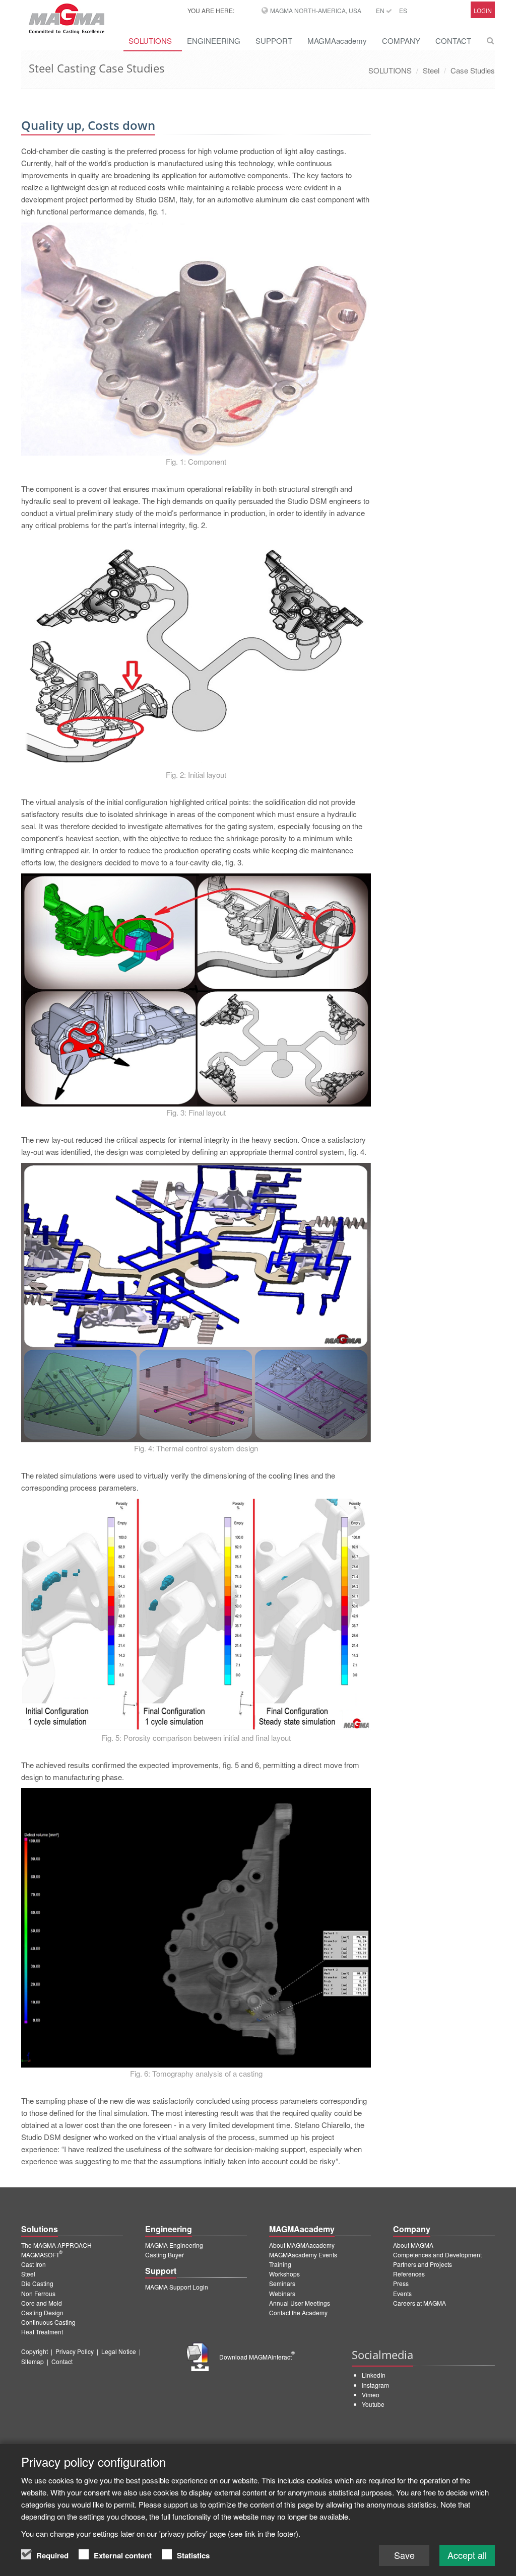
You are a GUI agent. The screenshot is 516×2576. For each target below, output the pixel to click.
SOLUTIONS (150, 41)
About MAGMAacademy (302, 2245)
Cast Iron (34, 2264)
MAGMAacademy (337, 41)
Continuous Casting (48, 2322)
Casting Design (42, 2312)
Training (280, 2264)
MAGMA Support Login (177, 2287)
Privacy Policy (75, 2351)
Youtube (373, 2404)
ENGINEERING (214, 41)
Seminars (282, 2283)
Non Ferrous (38, 2293)
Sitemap (33, 2361)
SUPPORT (274, 41)
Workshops (284, 2274)
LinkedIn (374, 2375)
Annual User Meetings (300, 2303)
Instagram (375, 2385)
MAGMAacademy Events (303, 2255)
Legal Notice (119, 2351)
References (409, 2274)
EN (381, 10)
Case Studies (473, 70)
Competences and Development (437, 2255)
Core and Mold (42, 2303)
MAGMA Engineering (174, 2245)
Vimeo (371, 2395)
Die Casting (37, 2283)
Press (401, 2283)
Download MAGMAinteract (257, 2357)
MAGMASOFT (42, 2255)
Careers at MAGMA (420, 2303)
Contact (62, 2361)
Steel (431, 70)
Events (402, 2293)
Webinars (282, 2293)
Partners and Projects (423, 2264)
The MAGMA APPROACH (56, 2245)
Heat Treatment (42, 2332)
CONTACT (453, 41)
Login (483, 11)
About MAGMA (413, 2245)
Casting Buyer (165, 2255)
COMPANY (401, 41)
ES (403, 10)
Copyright (35, 2351)
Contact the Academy (298, 2312)
